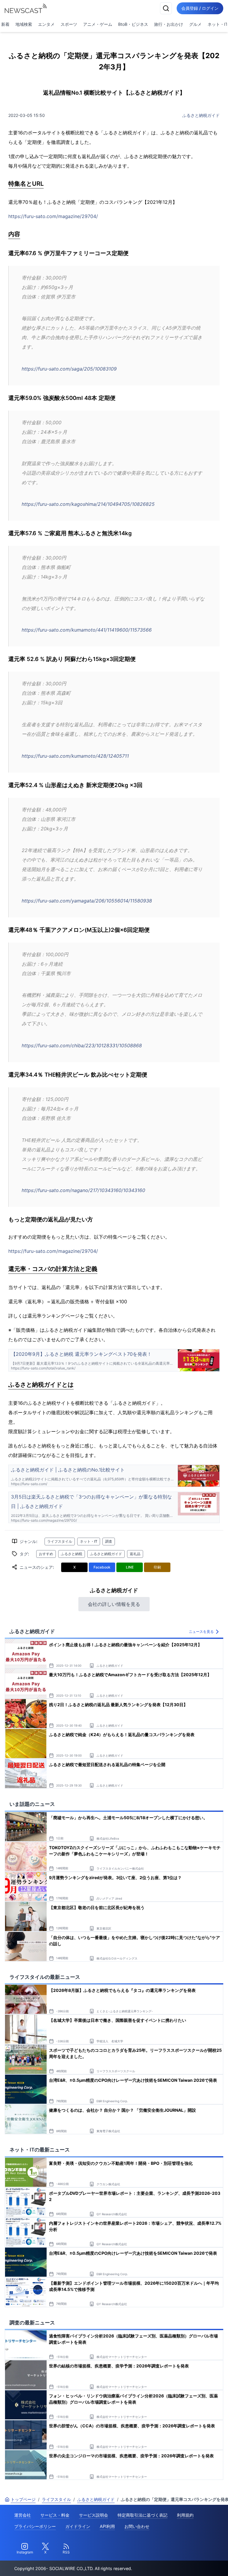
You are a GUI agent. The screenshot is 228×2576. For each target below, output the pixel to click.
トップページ (23, 2499)
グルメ (195, 24)
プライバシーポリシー (35, 2526)
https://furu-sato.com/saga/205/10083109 (69, 369)
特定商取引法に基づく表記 (142, 2515)
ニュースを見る (201, 1632)
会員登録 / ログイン (200, 8)
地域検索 (24, 24)
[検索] (166, 8)
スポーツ (69, 24)
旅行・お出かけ (169, 24)
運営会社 (23, 2515)
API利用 (107, 2526)
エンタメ (46, 24)
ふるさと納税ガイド (201, 115)
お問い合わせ (137, 2526)
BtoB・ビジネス (133, 24)
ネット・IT (89, 1541)
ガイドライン (78, 2526)
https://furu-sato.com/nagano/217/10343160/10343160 (83, 1190)
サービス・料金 (55, 2515)
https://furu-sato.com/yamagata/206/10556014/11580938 (87, 901)
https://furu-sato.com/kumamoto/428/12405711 (75, 756)
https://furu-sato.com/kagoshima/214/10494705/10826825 (88, 504)
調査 (109, 1541)
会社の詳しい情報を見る (114, 1604)
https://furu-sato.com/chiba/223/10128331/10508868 (82, 1045)
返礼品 (135, 1554)
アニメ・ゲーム (98, 24)
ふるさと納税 (72, 1554)
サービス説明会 (94, 2515)
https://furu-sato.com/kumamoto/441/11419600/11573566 (87, 630)
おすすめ (46, 1554)
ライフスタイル (60, 1541)
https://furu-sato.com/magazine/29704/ (53, 216)
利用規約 (185, 2515)
